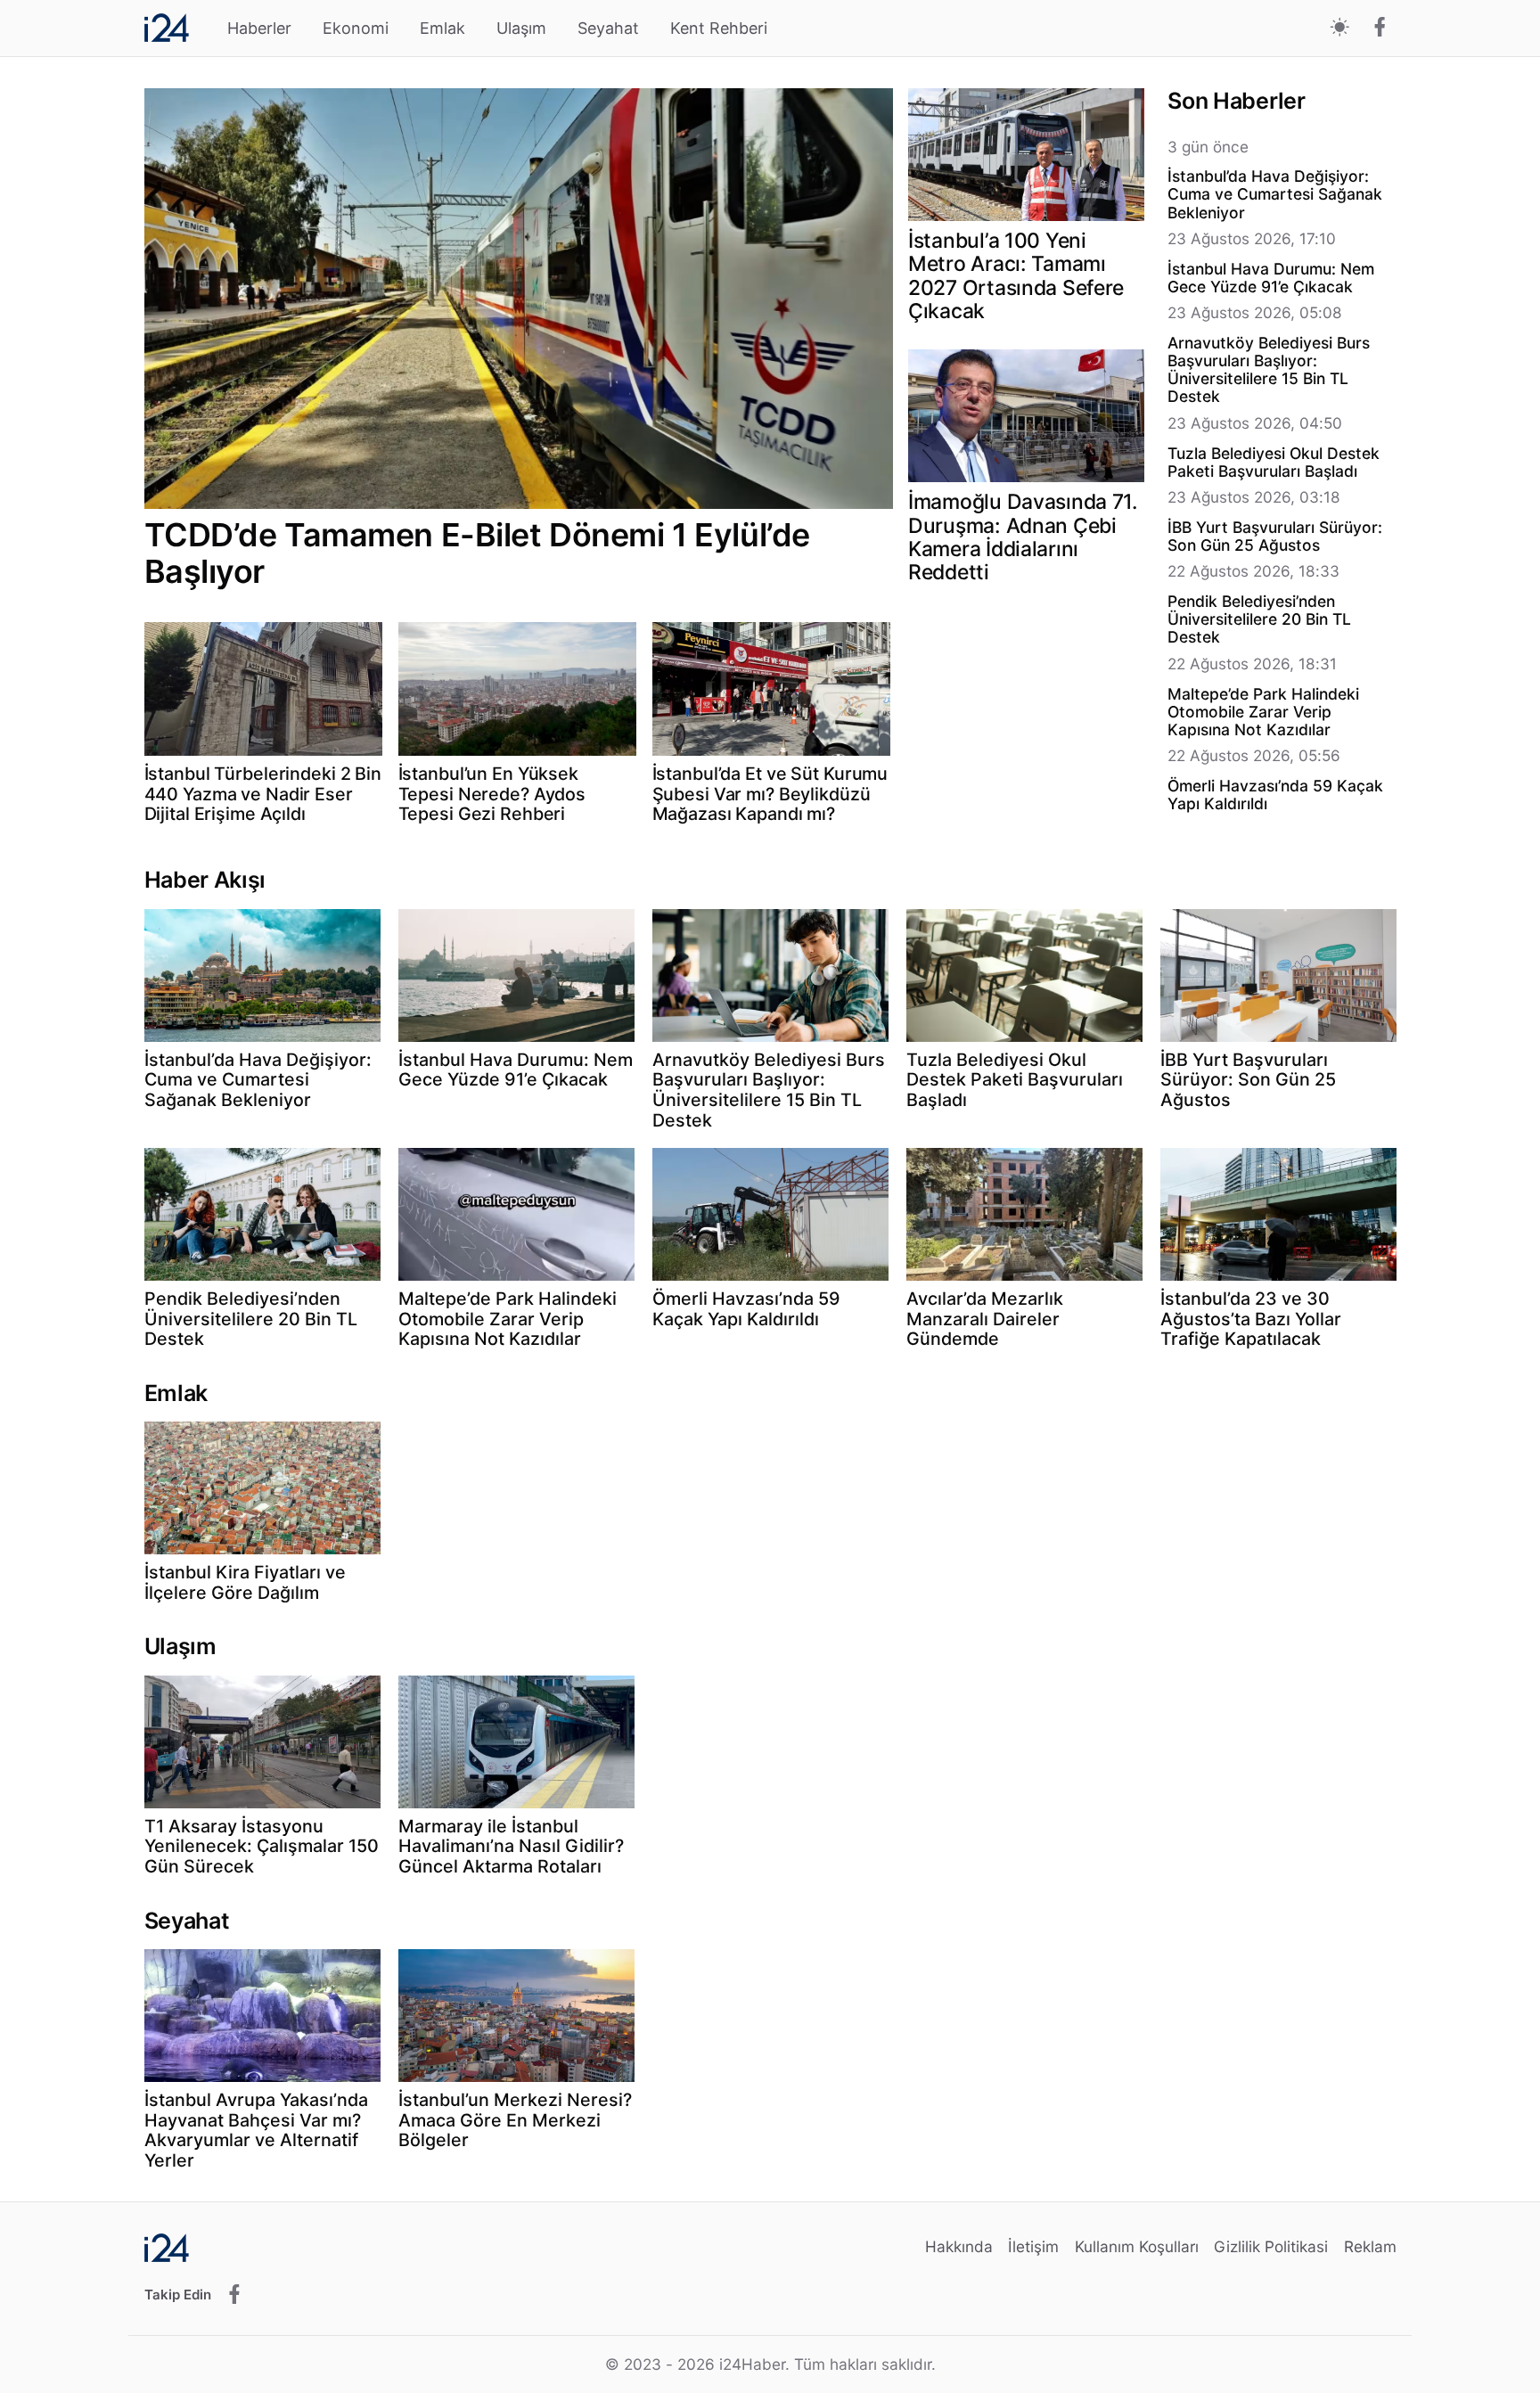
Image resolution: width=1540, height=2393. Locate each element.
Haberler (259, 28)
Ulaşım (521, 28)
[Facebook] (1380, 29)
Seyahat (608, 28)
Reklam (1370, 2246)
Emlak (442, 28)
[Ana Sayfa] (167, 28)
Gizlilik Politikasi (1271, 2246)
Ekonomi (356, 28)
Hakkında (959, 2246)
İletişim (1033, 2246)
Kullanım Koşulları (1137, 2246)
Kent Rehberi (719, 28)
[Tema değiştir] (1340, 28)
